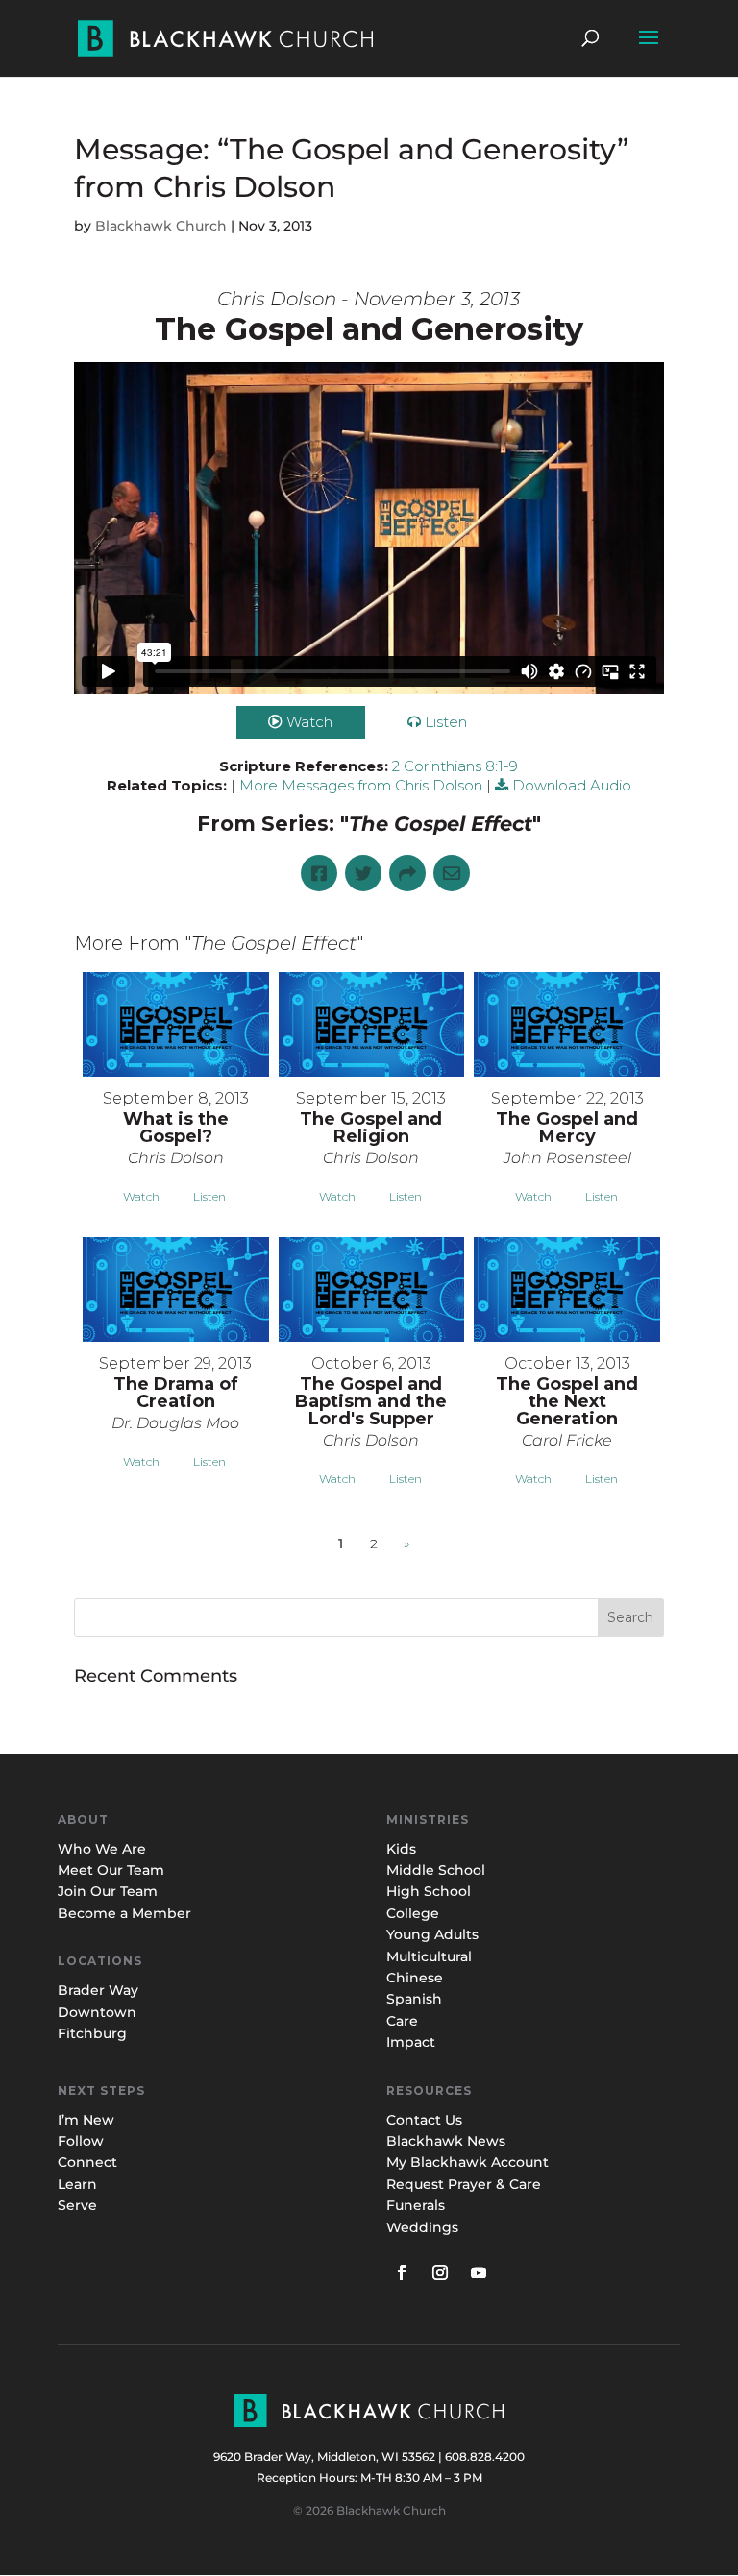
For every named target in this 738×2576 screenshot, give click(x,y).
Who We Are (102, 1849)
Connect (87, 2162)
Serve (77, 2205)
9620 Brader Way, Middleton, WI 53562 (324, 2456)
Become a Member (124, 1913)
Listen (446, 722)
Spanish (414, 1999)
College (413, 1913)
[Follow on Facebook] (402, 2272)
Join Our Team (108, 1891)
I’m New (86, 2120)
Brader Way (98, 1990)
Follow (81, 2141)
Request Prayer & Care (464, 2184)
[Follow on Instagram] (440, 2272)
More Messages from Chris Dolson (361, 785)
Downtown (97, 2012)
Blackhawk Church (161, 226)
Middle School (436, 1870)
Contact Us (424, 2120)
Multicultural (429, 1956)
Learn (79, 2184)
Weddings (422, 2227)
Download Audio (572, 785)
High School (429, 1891)
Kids (401, 1849)
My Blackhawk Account (467, 2162)
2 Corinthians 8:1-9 (455, 766)
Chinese (415, 1978)
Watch (309, 722)
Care (402, 2021)
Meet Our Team (111, 1870)
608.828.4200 (485, 2456)
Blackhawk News (446, 2141)
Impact (411, 2042)
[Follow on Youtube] (479, 2272)
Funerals (416, 2205)
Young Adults (432, 1934)
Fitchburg (92, 2033)
